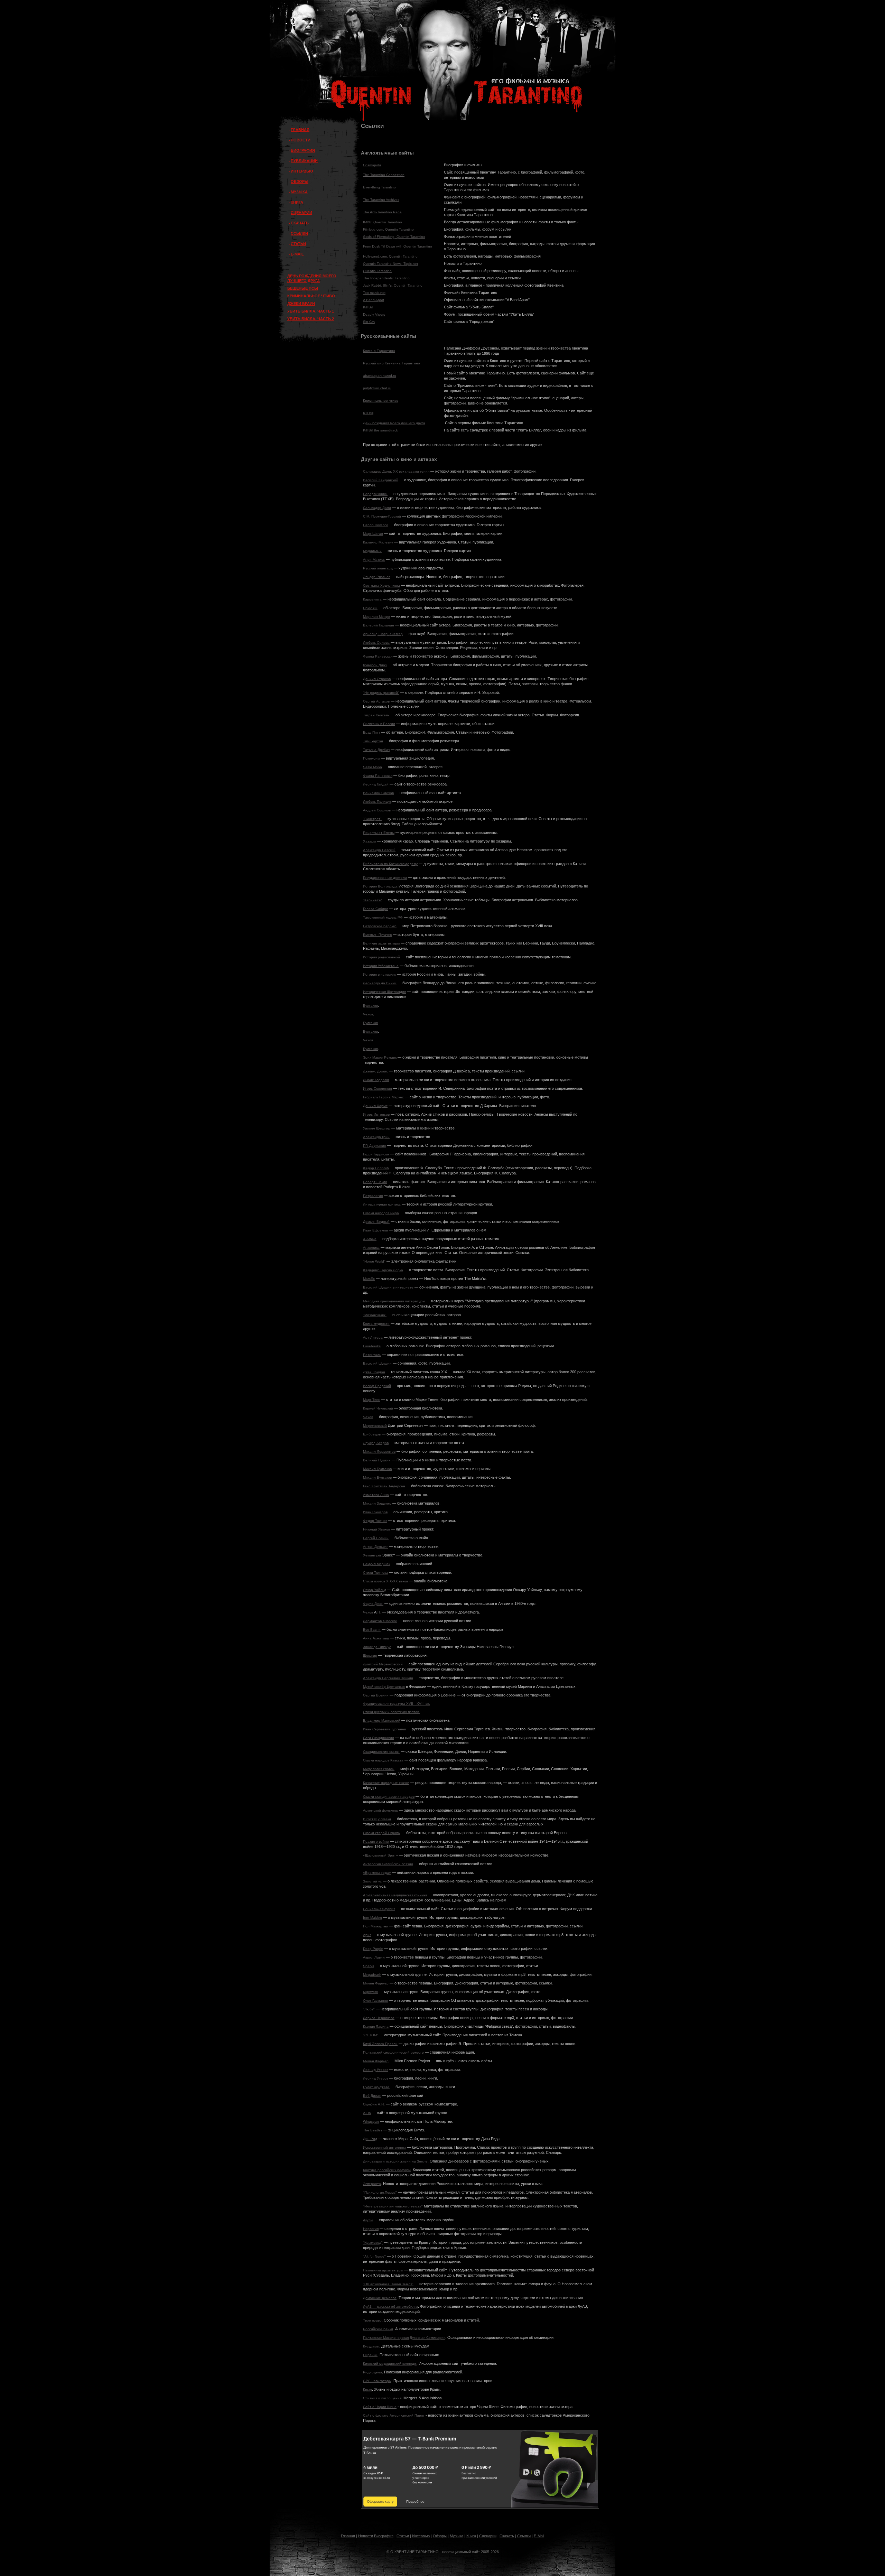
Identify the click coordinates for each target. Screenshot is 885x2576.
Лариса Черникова (379, 2018)
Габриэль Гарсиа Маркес (383, 1097)
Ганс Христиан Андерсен (384, 1486)
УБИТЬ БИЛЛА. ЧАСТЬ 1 (311, 311)
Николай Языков (376, 1529)
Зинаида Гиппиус (377, 1647)
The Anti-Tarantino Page (382, 212)
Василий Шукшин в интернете (388, 1287)
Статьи (403, 2536)
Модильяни (372, 551)
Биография (384, 2536)
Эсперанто (372, 2184)
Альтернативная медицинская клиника (395, 1895)
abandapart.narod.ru (380, 376)
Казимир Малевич (378, 542)
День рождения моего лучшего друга (394, 423)
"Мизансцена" (375, 1315)
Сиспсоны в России (379, 724)
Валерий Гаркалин (379, 625)
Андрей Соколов (377, 810)
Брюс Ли (370, 608)
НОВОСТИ (301, 140)
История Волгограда (380, 886)
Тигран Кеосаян (376, 715)
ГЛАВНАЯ (300, 130)
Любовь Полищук (377, 802)
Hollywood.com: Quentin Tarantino (390, 256)
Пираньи (370, 2355)
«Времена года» (377, 1873)
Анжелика (371, 1248)
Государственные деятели (385, 878)
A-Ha (367, 2113)
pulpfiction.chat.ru (377, 388)
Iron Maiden (372, 1918)
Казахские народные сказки (386, 1783)
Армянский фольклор (381, 1810)
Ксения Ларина (376, 2026)
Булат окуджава (376, 2087)
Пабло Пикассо (376, 525)
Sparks (369, 1966)
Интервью (421, 2536)
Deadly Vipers (374, 314)
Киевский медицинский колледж (390, 2364)
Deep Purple (373, 1949)
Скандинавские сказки (381, 1752)
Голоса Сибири (376, 909)
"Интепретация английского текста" (393, 2206)
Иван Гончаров (375, 1512)
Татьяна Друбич (376, 750)
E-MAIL (297, 254)
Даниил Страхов (377, 679)
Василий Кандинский (381, 480)
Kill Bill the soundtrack (380, 430)
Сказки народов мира (381, 1213)
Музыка (457, 2536)
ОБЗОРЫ (300, 182)
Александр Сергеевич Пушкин (388, 1678)
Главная (348, 2536)
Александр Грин (376, 1137)
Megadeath (372, 1975)
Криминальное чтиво (381, 401)
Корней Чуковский (378, 1408)
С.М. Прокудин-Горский (382, 516)
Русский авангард (378, 568)
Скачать (507, 2536)
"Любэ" (369, 2009)
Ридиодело (372, 2372)
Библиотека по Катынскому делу (390, 864)
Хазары (369, 841)
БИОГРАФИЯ (303, 150)
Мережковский (375, 1426)
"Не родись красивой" (381, 693)
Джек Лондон (374, 1372)
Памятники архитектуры (383, 2270)
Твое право (372, 2320)
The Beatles (373, 2130)
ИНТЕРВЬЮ (302, 171)
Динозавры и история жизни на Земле (395, 2161)
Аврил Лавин (374, 1957)
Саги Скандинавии (379, 1738)
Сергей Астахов (376, 701)
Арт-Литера (373, 1337)
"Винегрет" (372, 819)
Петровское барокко (380, 926)
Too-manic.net (374, 293)
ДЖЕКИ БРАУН (301, 304)
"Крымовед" (373, 2243)
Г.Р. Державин (375, 1146)
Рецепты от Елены (379, 833)
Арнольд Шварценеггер (383, 634)
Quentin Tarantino (377, 271)
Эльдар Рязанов (377, 577)
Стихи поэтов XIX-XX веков (385, 1581)
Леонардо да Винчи (380, 983)
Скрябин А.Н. (374, 2104)
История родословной (381, 957)
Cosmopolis (372, 165)
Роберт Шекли (375, 1182)
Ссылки (524, 2536)
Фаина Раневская (378, 656)
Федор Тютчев (375, 1521)
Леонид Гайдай (376, 784)
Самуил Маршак (376, 1564)
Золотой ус (372, 1881)
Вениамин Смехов (378, 793)
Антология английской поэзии (388, 1864)
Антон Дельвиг (375, 1547)
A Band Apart (374, 300)
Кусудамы (371, 2346)
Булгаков (370, 1006)
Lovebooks (372, 1346)
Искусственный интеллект (385, 2147)
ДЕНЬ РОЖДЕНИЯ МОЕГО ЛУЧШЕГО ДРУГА (312, 278)
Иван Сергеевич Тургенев (384, 1729)
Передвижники (375, 494)
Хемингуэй (372, 1555)
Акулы (368, 2220)
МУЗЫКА (299, 192)
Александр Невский (379, 850)
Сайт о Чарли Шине (380, 2407)
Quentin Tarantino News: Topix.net (390, 264)
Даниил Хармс (375, 1106)
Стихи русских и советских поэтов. (392, 1712)
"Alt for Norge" (374, 2256)
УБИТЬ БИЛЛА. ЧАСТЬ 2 (311, 319)
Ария (367, 1935)
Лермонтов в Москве (380, 1621)
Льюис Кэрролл (376, 1080)
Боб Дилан (372, 2096)
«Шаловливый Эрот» (380, 1855)
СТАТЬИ (298, 244)
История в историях (379, 974)
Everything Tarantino (379, 187)
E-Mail (539, 2536)
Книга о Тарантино (379, 351)
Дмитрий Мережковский (383, 1664)
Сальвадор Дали (377, 508)
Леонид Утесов (376, 2070)
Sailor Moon (372, 767)
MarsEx (369, 1279)
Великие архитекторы (381, 943)
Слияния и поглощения (382, 2398)
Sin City (369, 322)
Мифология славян (379, 1769)
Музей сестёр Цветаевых (384, 1687)
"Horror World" (374, 1261)
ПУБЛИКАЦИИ (304, 161)
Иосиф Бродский (377, 1386)
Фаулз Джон (373, 1604)
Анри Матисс (374, 560)
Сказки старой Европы (382, 1833)
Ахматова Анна (376, 1495)
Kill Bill (368, 307)
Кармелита (372, 599)
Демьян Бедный (376, 1222)
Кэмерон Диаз (375, 665)
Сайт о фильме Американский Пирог (394, 2415)
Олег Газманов (375, 2001)
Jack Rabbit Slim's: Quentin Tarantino (393, 285)
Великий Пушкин (377, 1460)
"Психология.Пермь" (380, 2192)
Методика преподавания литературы (394, 1301)
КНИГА (297, 202)
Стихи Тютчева (376, 1573)
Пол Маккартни (376, 1926)
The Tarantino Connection (384, 175)
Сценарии (488, 2536)
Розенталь (372, 1355)
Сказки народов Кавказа (383, 1760)
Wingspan (371, 2122)
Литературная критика (382, 1204)
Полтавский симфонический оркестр (393, 2052)
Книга (471, 2536)
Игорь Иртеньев (376, 1114)
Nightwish (371, 1992)
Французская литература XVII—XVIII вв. (397, 1704)
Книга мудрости (376, 1324)
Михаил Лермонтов (379, 1452)
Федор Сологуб (376, 1168)
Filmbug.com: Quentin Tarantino (388, 229)
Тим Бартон (373, 741)
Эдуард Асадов (376, 1443)
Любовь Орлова (376, 643)
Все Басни (372, 1630)
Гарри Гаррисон (376, 1154)
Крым (367, 2389)
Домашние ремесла (380, 2298)
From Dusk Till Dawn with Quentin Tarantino (398, 246)
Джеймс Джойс (375, 1071)
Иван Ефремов (375, 1230)
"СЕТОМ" (371, 2035)
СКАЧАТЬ (300, 223)
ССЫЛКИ (299, 233)
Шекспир (370, 1656)
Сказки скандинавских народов (389, 1797)
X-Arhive (370, 1239)
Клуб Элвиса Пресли (380, 2044)
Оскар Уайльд (375, 1590)
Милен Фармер (376, 1983)
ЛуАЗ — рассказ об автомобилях (390, 2307)
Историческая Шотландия (384, 992)
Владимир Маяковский (382, 1721)
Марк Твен (372, 1400)
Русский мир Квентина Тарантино (392, 363)
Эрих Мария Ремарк (380, 1057)
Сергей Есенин (376, 1538)
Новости (366, 2536)
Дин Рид (370, 2139)
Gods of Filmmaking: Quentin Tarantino (394, 237)
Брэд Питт (372, 732)
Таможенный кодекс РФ (383, 917)
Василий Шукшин (377, 1363)
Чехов (368, 1014)
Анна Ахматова (376, 1638)
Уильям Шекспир (377, 1128)
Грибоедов (372, 1434)
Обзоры (440, 2536)
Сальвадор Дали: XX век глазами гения (396, 471)
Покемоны (371, 758)
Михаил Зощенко (377, 1503)
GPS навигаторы (377, 2381)
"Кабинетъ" (372, 900)
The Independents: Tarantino (386, 278)
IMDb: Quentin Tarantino (383, 222)
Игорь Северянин (378, 1089)
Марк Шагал (373, 534)
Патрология (373, 1196)
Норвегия (371, 2229)
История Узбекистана (381, 966)
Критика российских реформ (387, 2170)
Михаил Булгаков (377, 1469)
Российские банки (378, 2329)
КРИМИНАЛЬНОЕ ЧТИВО (311, 296)
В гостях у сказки (377, 1819)
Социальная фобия (379, 1909)
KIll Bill (368, 413)
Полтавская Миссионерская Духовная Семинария (404, 2338)
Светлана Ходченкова (381, 585)
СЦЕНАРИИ (301, 213)
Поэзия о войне (376, 1842)
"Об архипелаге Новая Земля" (388, 2284)
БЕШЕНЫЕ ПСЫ (303, 288)
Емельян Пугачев (377, 935)
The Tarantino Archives (381, 200)
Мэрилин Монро (376, 617)
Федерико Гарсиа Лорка (383, 1270)
